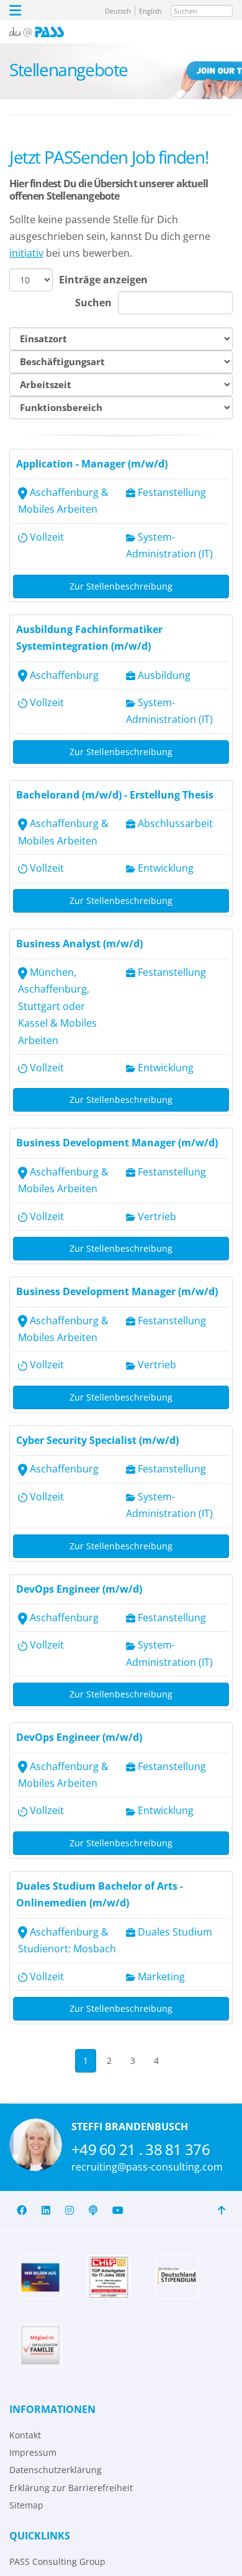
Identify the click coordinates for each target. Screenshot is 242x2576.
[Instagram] (69, 2211)
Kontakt (25, 2435)
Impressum (33, 2452)
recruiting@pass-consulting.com (147, 2167)
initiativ (26, 253)
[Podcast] (93, 2211)
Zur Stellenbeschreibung (121, 586)
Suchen (93, 303)
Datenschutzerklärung (56, 2470)
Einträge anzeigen (103, 280)
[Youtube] (118, 2211)
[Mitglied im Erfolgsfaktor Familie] (40, 2345)
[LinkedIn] (46, 2211)
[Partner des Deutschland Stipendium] (177, 2277)
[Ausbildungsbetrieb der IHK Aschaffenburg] (40, 2277)
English (150, 11)
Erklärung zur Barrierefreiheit (71, 2488)
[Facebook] (22, 2211)
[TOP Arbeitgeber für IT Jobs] (109, 2277)
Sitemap (26, 2505)
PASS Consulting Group (57, 2561)
